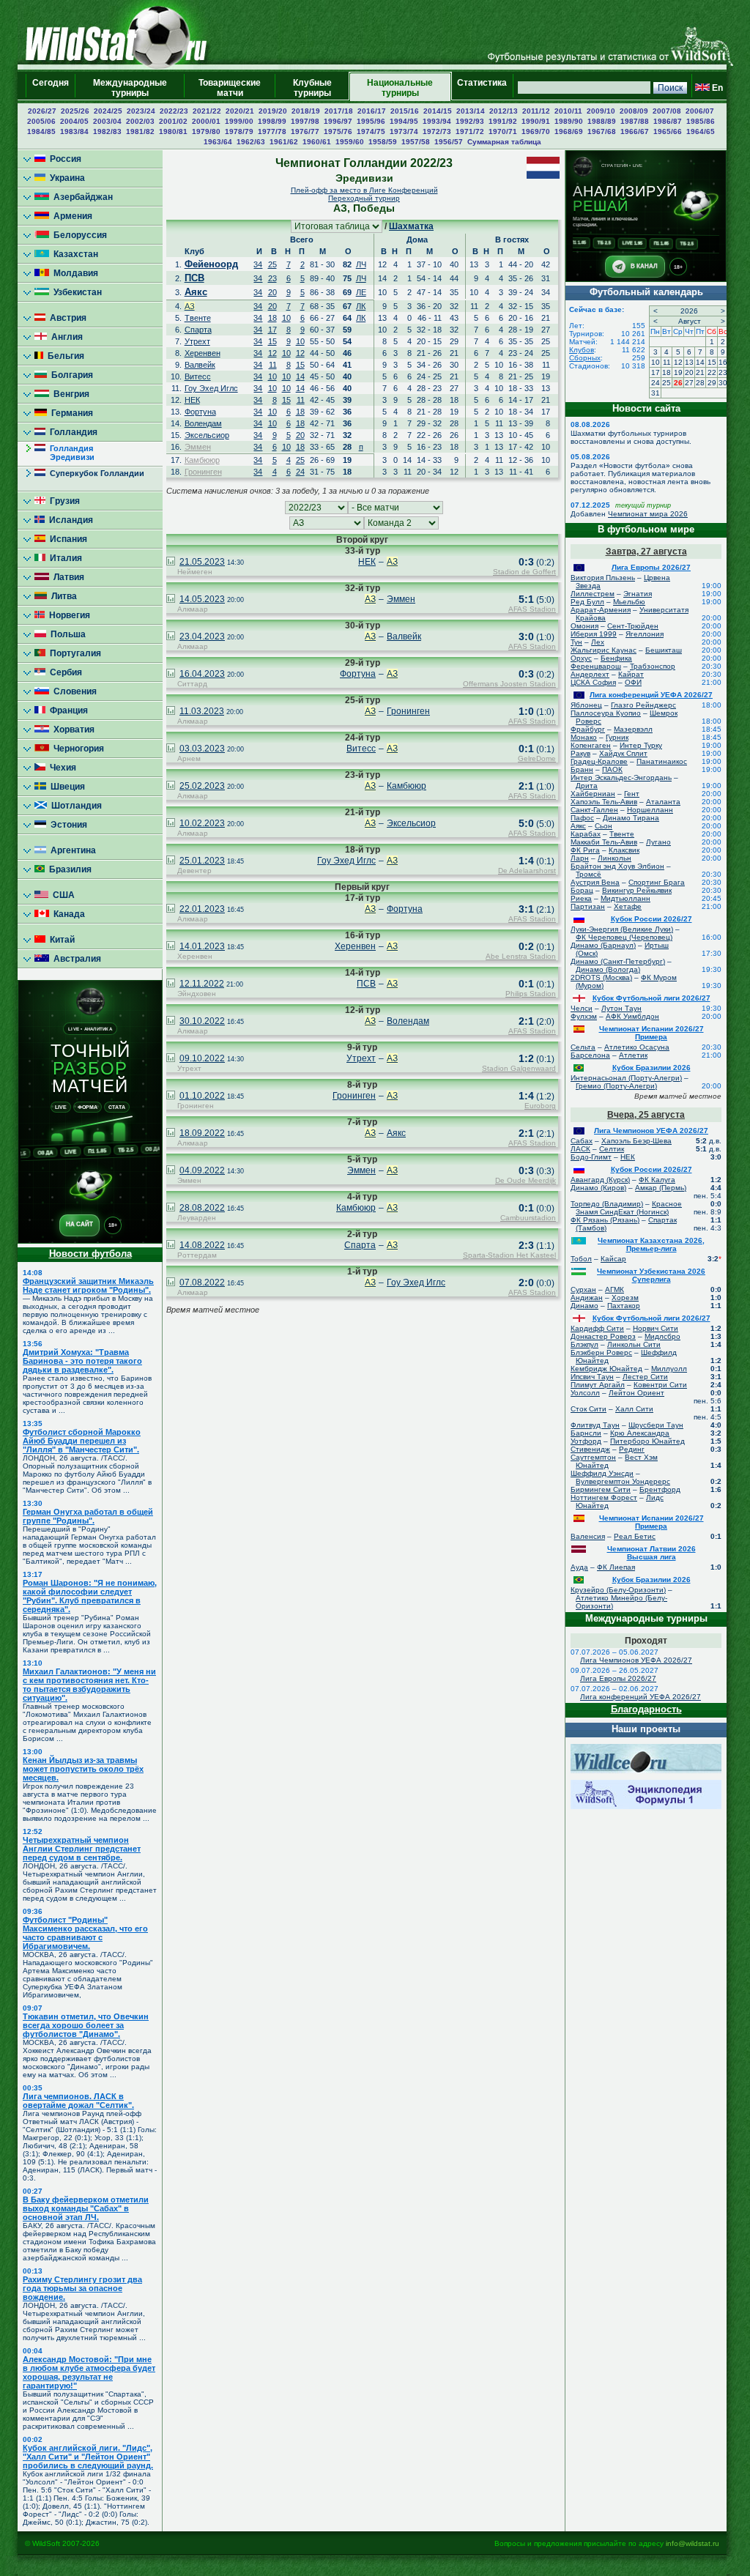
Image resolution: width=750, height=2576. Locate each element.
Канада (67, 914)
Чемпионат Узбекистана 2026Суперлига (651, 1275)
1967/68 (602, 131)
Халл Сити (634, 1409)
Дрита (587, 786)
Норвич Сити (656, 1328)
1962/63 (251, 142)
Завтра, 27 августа (646, 552)
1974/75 (371, 131)
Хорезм (625, 1298)
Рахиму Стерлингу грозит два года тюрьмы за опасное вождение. (82, 2288)
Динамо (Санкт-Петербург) (618, 961)
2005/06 (41, 121)
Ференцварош (596, 666)
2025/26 (75, 111)
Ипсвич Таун (592, 1377)
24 (300, 472)
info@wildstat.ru (693, 2543)
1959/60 (350, 142)
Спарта (198, 330)
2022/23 (174, 111)
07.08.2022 (202, 1283)
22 (712, 372)
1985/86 (701, 121)
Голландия (71, 432)
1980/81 (173, 131)
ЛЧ (361, 264)
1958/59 (383, 142)
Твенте (198, 318)
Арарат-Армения (601, 610)
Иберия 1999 (594, 634)
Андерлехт (590, 674)
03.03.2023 (202, 749)
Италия (64, 558)
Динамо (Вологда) (608, 969)
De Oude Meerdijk (526, 1180)
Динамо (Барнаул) (603, 945)
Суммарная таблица (504, 142)
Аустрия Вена (595, 882)
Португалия (73, 653)
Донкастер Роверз (603, 1336)
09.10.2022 (202, 1058)
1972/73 (437, 131)
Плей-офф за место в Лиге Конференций (364, 190)
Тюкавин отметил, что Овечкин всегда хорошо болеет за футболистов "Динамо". (86, 2025)
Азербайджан (81, 197)
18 (272, 318)
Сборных (585, 358)
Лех (598, 642)
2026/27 (42, 111)
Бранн (582, 769)
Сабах (582, 1141)
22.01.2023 (202, 909)
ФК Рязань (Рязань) (605, 1220)
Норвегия (67, 615)
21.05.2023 (202, 562)
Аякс (196, 292)
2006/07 (700, 111)
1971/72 (470, 131)
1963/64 (218, 142)
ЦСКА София (593, 682)
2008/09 (634, 111)
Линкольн (615, 858)
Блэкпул (584, 1344)
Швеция (66, 787)
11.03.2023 (202, 711)
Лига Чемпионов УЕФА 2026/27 (651, 1131)
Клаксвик (624, 850)
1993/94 (437, 121)
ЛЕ (361, 292)
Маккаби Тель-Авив (604, 842)
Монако (584, 737)
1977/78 (272, 131)
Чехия (61, 768)
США (62, 895)
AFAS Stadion (532, 609)
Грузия (63, 501)
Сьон (604, 826)
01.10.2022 (202, 1096)
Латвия (67, 577)
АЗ (190, 306)
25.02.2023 (202, 786)
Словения (73, 691)
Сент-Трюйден (633, 626)
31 (656, 393)
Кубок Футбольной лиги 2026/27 (651, 998)
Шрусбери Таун (656, 1425)
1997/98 (305, 121)
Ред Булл (587, 602)
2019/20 (273, 111)
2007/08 (667, 111)
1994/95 (404, 121)
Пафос (582, 818)
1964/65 (701, 131)
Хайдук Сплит (623, 753)
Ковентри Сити (660, 1385)
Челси (582, 1008)
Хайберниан (593, 794)
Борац (582, 890)
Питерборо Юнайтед (647, 1441)
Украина (65, 178)
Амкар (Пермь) (661, 1188)
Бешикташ (664, 650)
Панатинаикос (662, 761)
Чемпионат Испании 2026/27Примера (651, 1033)
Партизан (588, 906)
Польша (66, 634)
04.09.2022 (202, 1170)
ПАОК (612, 769)
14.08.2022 (202, 1245)
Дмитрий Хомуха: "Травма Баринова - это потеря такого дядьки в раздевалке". (82, 1361)
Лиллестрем (593, 594)
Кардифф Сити (597, 1328)
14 (300, 376)
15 (272, 341)
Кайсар (613, 1259)
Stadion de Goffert (524, 572)
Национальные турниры (400, 88)
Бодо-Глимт (591, 1157)
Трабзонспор (653, 666)
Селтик (612, 1149)
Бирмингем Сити (601, 1489)
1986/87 (668, 121)
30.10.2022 (202, 1021)
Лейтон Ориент (636, 1393)
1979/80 (206, 131)
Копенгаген (591, 745)
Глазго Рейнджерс (643, 705)
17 (272, 330)
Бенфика (616, 658)
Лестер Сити (645, 1377)
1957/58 (416, 142)
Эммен (198, 447)
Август (690, 321)
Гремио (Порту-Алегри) (616, 1086)
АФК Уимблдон (632, 1016)
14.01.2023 (202, 946)
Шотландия (74, 806)
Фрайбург (588, 729)
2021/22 (207, 111)
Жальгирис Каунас (604, 650)
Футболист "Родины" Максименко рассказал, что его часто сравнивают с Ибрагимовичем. (85, 1933)
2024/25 (108, 111)
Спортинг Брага (657, 882)
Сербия (64, 672)
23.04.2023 (202, 636)
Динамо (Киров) (598, 1188)
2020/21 (240, 111)
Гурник (617, 737)
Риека (581, 898)
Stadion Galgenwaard (519, 1068)
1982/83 (107, 131)
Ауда (579, 1567)
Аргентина (71, 850)
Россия (63, 159)
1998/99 (272, 121)
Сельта (583, 1047)
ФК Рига (585, 850)
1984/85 (41, 131)
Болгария (70, 375)
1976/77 (305, 131)
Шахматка (411, 226)
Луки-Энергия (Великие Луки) (622, 929)
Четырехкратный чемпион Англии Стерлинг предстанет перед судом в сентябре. (82, 1849)
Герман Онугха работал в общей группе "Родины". (88, 1516)
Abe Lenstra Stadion (521, 956)
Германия (70, 413)
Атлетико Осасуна (637, 1047)
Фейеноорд (211, 264)
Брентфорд (660, 1489)
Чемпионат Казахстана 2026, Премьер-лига (651, 1244)
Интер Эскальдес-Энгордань (621, 777)
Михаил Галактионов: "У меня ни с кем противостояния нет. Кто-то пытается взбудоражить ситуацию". (89, 1685)
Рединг (632, 1449)
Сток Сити (589, 1409)
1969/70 (536, 131)
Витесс (198, 376)
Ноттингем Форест (604, 1497)
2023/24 (141, 111)
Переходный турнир (364, 198)
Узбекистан (75, 292)
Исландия (69, 520)
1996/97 (338, 121)
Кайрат (631, 674)
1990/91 (536, 121)
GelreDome (537, 758)
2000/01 (206, 121)
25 (272, 264)
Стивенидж (590, 1449)
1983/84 (74, 131)
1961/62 (284, 142)
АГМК (615, 1289)
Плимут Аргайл (598, 1385)
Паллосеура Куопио (606, 713)
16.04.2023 (202, 674)
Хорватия (72, 730)
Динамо (584, 1306)
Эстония (67, 825)
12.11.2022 (202, 984)
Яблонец (586, 705)
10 (286, 318)
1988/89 (602, 121)
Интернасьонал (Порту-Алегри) (626, 1078)
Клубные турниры (312, 88)
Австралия (75, 959)
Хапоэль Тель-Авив (604, 802)
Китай (60, 940)
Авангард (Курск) (600, 1180)
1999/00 (239, 121)
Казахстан (74, 254)
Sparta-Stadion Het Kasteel (509, 1255)
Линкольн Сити (634, 1344)
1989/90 (569, 121)
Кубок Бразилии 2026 (651, 1068)
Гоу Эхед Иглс (211, 388)
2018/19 (306, 111)
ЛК (361, 306)
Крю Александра (640, 1433)
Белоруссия (78, 235)
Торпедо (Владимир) (607, 1204)
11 (273, 365)
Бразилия (68, 869)
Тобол (581, 1259)
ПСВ (194, 278)
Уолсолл (585, 1393)
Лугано (658, 842)
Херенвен (203, 353)
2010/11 (568, 111)
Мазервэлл (633, 729)
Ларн (580, 858)
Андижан (587, 1298)
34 (258, 264)
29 (712, 383)
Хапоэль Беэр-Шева (636, 1141)
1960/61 (317, 142)
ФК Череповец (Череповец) (624, 937)
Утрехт (197, 341)
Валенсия (588, 1536)
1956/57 (449, 142)
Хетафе (628, 906)
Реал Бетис (635, 1536)
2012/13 (504, 111)
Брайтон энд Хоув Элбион (617, 866)
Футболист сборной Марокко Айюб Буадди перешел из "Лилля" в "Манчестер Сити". (82, 1441)
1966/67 (635, 131)
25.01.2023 (202, 861)
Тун (576, 642)
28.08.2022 (202, 1208)
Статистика (482, 88)
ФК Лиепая (616, 1567)
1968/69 (569, 131)
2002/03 (140, 121)
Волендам (203, 423)
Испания (66, 539)
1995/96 (371, 121)
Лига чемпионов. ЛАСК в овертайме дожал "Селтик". (78, 2101)
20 (272, 292)
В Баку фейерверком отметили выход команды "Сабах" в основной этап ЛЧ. (86, 2208)
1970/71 (503, 131)
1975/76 (338, 131)
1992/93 (470, 121)
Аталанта (663, 802)
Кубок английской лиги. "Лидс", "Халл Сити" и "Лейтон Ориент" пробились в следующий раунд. (88, 2457)
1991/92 (503, 121)
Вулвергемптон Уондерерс (623, 1481)
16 (723, 362)
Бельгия (64, 356)
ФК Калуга (657, 1180)
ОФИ (633, 682)
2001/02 (173, 121)
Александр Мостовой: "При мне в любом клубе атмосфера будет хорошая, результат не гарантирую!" (89, 2372)
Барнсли (586, 1433)
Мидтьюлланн (625, 898)
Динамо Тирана (631, 818)
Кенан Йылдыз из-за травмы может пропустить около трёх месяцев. (83, 1769)
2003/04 (107, 121)
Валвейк (200, 365)
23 (272, 278)
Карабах (586, 834)
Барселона (590, 1055)
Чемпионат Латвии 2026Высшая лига (651, 1553)
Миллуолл (669, 1369)
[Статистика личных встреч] (171, 563)
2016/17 (372, 111)
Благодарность (646, 1709)
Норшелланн (650, 810)
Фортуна (200, 412)
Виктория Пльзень (603, 578)
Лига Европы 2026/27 (651, 567)
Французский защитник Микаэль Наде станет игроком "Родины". (88, 1285)
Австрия (66, 318)
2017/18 (339, 111)
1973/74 (404, 131)
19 (678, 372)
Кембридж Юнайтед (606, 1369)
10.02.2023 (202, 823)
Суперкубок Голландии (95, 473)
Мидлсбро (662, 1336)
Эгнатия (638, 594)
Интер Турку (641, 745)
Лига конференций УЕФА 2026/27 (651, 695)
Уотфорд (586, 1441)
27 (689, 383)
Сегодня (51, 88)
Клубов (582, 350)
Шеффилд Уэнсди (602, 1473)
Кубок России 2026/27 (651, 919)
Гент (632, 794)
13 (689, 362)
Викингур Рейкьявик (637, 890)
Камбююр (202, 460)
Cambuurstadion (528, 1218)
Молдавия (74, 273)
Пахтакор (624, 1306)
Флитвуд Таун (595, 1425)
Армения (71, 216)
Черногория (77, 749)
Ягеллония (645, 634)
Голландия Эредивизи (64, 453)
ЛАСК (580, 1149)
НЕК (192, 400)
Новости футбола (90, 1254)
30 (723, 383)
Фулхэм (584, 1016)
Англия (65, 337)
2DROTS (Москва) (601, 977)
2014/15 (438, 111)
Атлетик (633, 1055)
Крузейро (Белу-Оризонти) (618, 1590)
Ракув (580, 753)
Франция (67, 710)
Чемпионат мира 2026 (648, 514)
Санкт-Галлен (594, 810)
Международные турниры (130, 88)
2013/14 (471, 111)
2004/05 (74, 121)
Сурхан (583, 1289)
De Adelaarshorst (527, 871)
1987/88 (635, 121)
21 (700, 372)
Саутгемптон (593, 1457)
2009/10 (601, 111)
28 (700, 383)
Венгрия (69, 394)
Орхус (581, 658)
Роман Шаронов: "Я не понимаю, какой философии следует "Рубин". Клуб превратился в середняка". (90, 1596)
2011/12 (536, 111)
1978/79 (239, 131)
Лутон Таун (621, 1008)
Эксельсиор (207, 435)
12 (272, 353)
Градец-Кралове (599, 761)
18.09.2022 (202, 1133)
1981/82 (140, 131)
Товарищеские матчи (230, 88)
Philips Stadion (531, 994)
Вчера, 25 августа (646, 1115)
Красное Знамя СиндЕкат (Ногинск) (629, 1208)
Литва (62, 596)
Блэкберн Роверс (601, 1352)
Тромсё (589, 874)
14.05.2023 (202, 599)
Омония (584, 626)
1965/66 (668, 131)
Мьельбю (629, 602)
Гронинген (203, 472)
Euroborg (540, 1106)
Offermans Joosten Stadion (509, 684)
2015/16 (405, 111)
